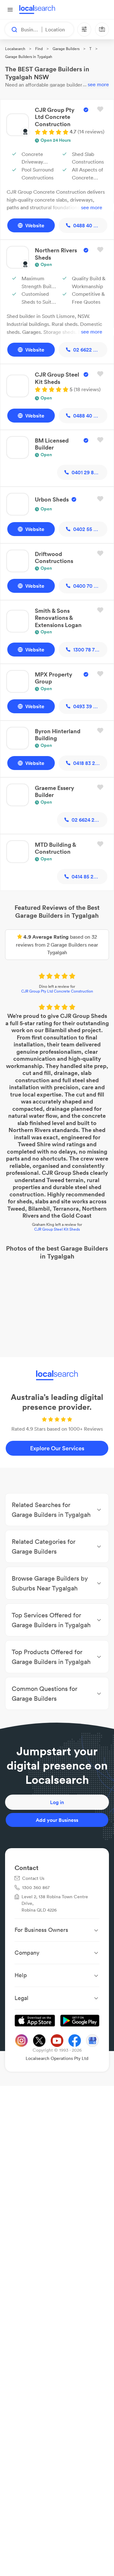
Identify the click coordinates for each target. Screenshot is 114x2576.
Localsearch (15, 49)
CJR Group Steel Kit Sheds (57, 1229)
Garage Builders (66, 49)
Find (39, 49)
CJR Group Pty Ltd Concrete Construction (57, 991)
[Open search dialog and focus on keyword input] (11, 29)
